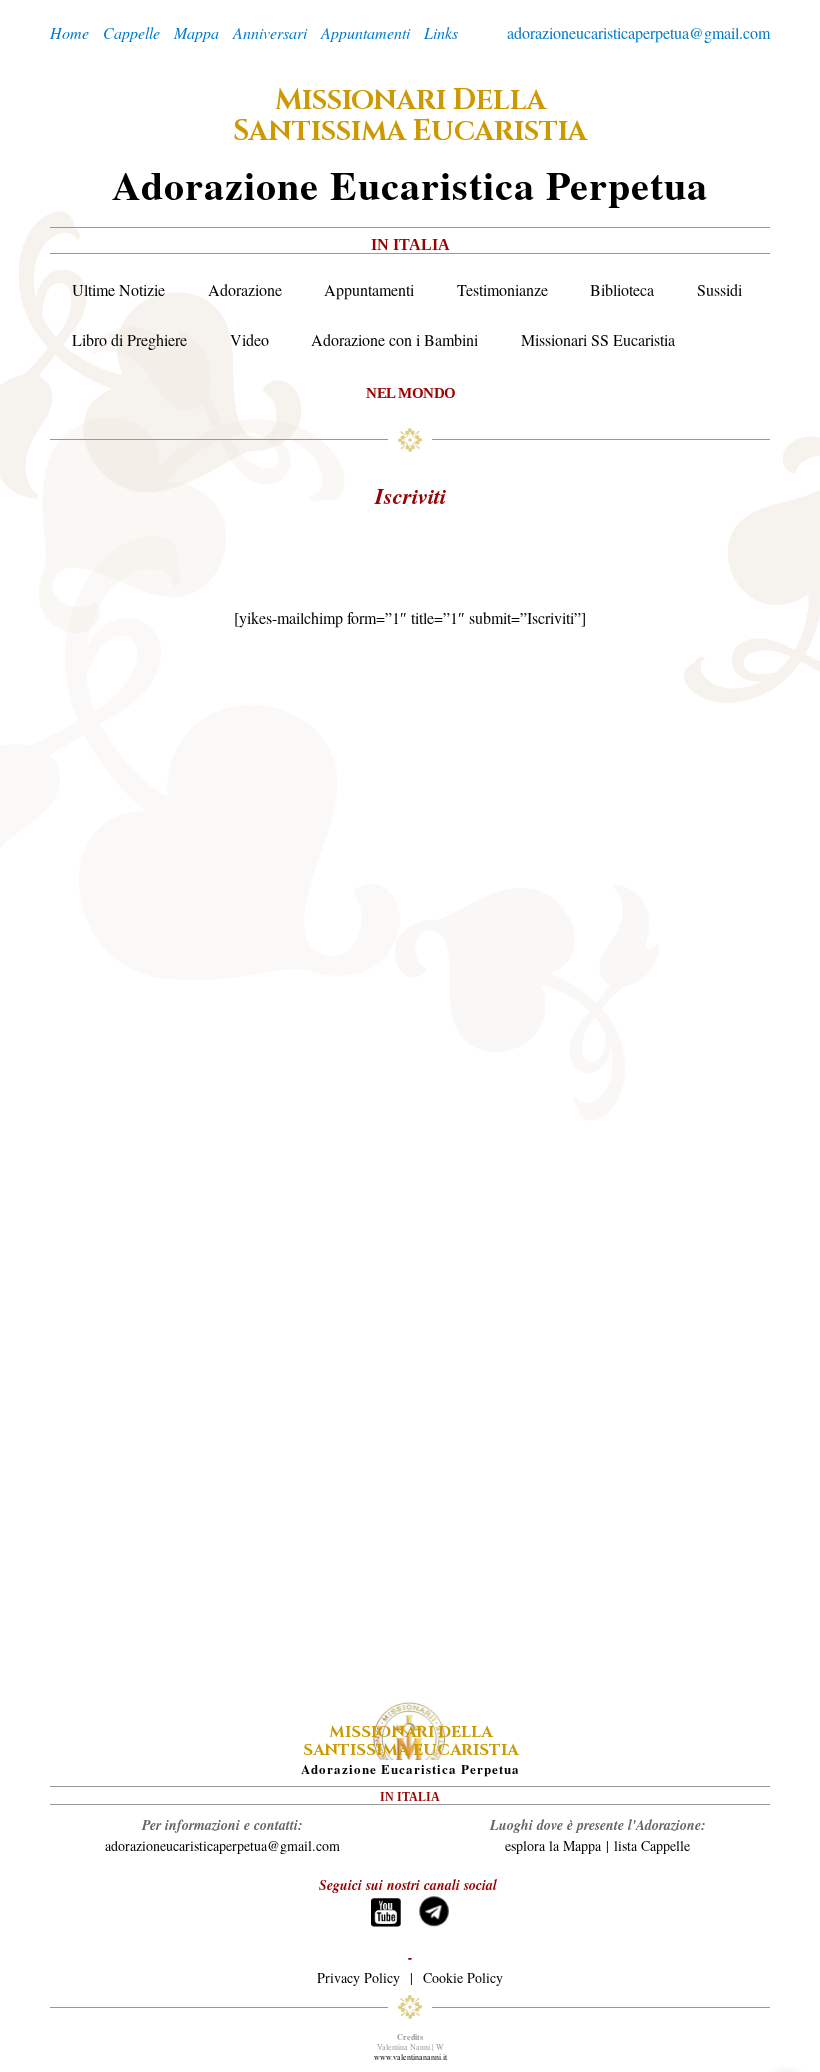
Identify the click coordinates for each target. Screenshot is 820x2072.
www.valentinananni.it (410, 2057)
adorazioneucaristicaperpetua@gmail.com (638, 32)
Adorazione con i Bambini (394, 339)
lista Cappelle (652, 1845)
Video (249, 339)
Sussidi (719, 289)
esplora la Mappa (553, 1845)
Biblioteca (622, 289)
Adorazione (245, 289)
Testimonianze (502, 289)
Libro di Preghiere (129, 339)
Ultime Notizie (118, 289)
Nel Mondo (411, 392)
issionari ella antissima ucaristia (410, 116)
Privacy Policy (358, 1977)
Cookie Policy (463, 1977)
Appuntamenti (369, 289)
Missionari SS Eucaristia (598, 339)
